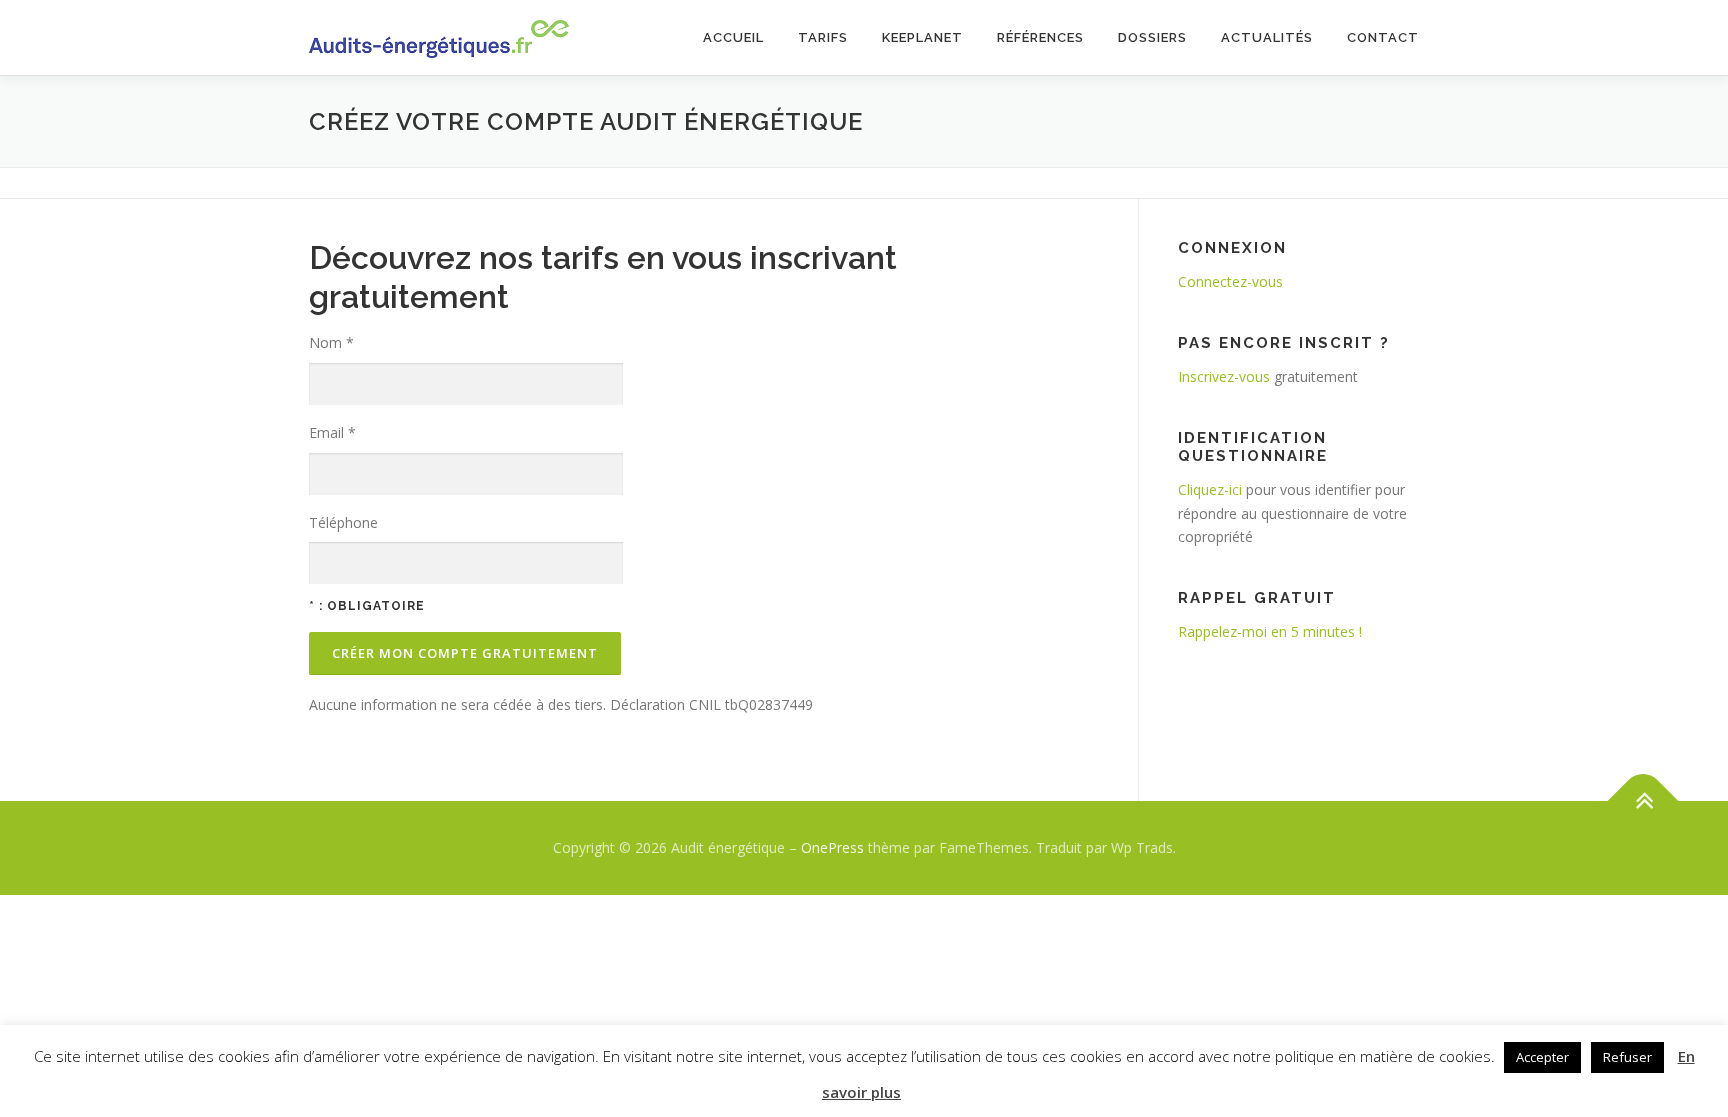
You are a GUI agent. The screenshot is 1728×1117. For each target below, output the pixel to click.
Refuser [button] (1627, 1057)
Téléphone (343, 522)
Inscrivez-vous (1224, 376)
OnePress (832, 847)
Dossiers (1152, 37)
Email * (332, 432)
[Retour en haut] (1643, 801)
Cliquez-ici (1210, 489)
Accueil (733, 37)
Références (1040, 37)
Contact (1383, 37)
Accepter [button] (1542, 1057)
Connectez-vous (1230, 281)
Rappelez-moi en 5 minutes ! (1270, 631)
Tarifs (823, 37)
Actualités (1267, 37)
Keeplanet (922, 37)
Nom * (331, 342)
